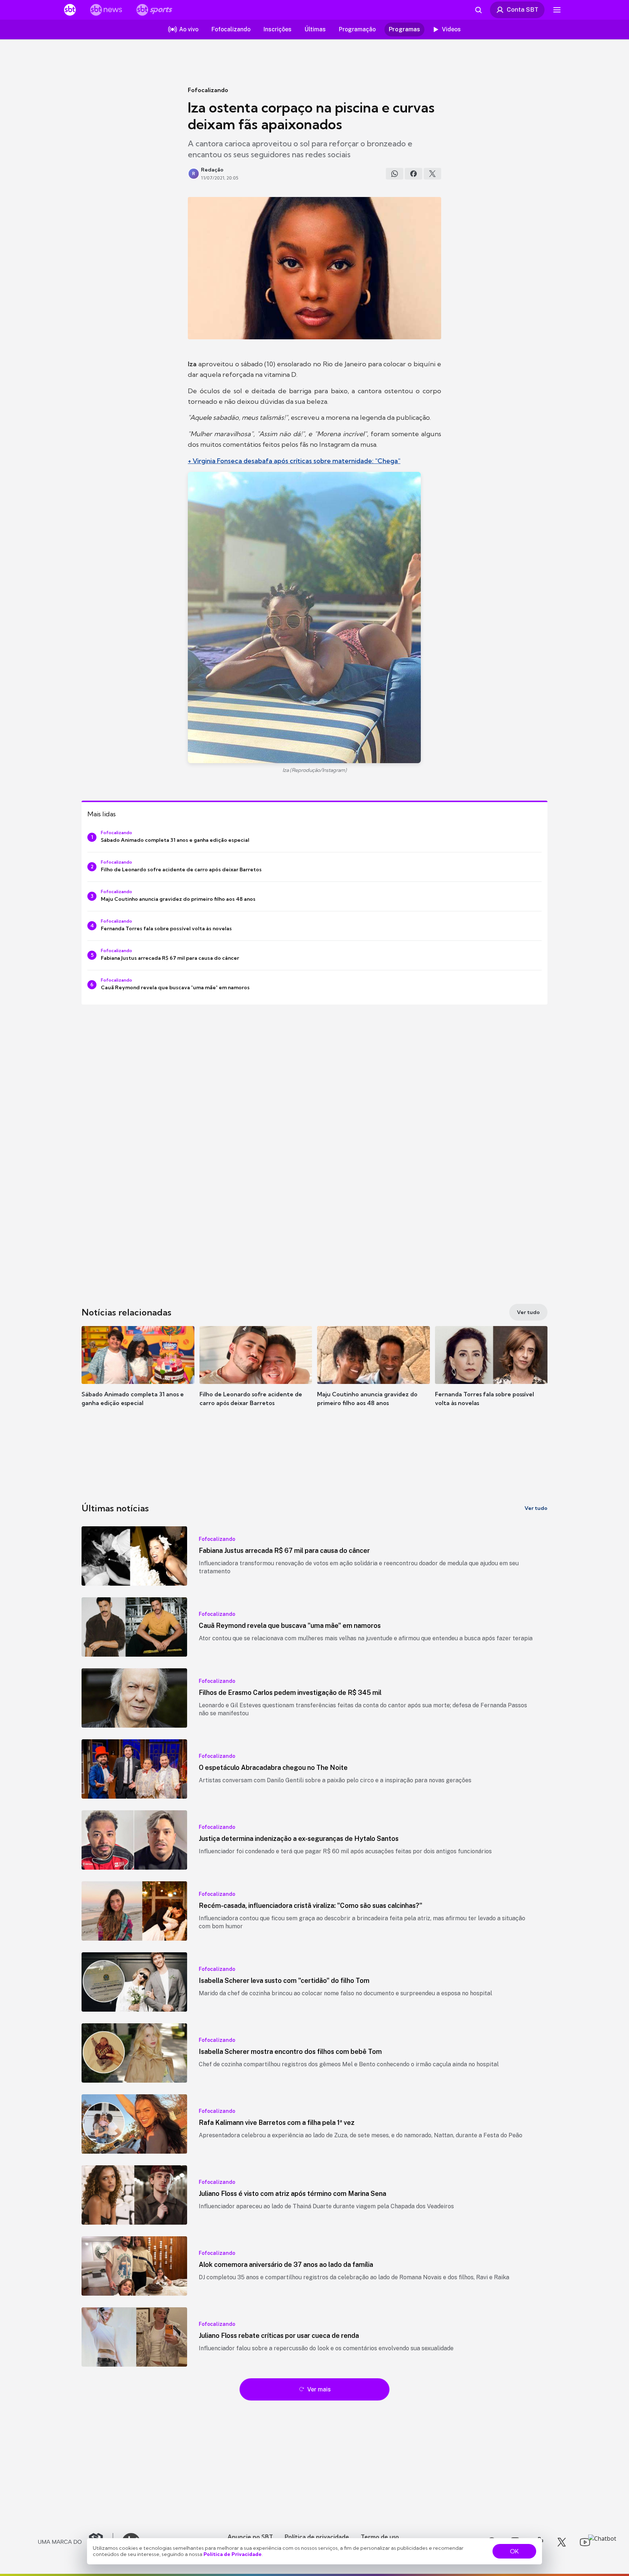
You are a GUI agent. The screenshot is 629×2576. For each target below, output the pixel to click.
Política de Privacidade (233, 2554)
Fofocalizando (208, 90)
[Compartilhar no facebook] (414, 174)
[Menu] (557, 10)
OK (514, 2551)
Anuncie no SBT (250, 2537)
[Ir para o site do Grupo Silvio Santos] (76, 2542)
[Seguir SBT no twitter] (562, 2542)
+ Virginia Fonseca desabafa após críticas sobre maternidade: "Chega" (294, 461)
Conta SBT (523, 9)
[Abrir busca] (478, 10)
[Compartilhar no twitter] (432, 174)
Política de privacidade (317, 2537)
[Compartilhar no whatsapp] (395, 174)
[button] (138, 1377)
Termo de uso (380, 2537)
